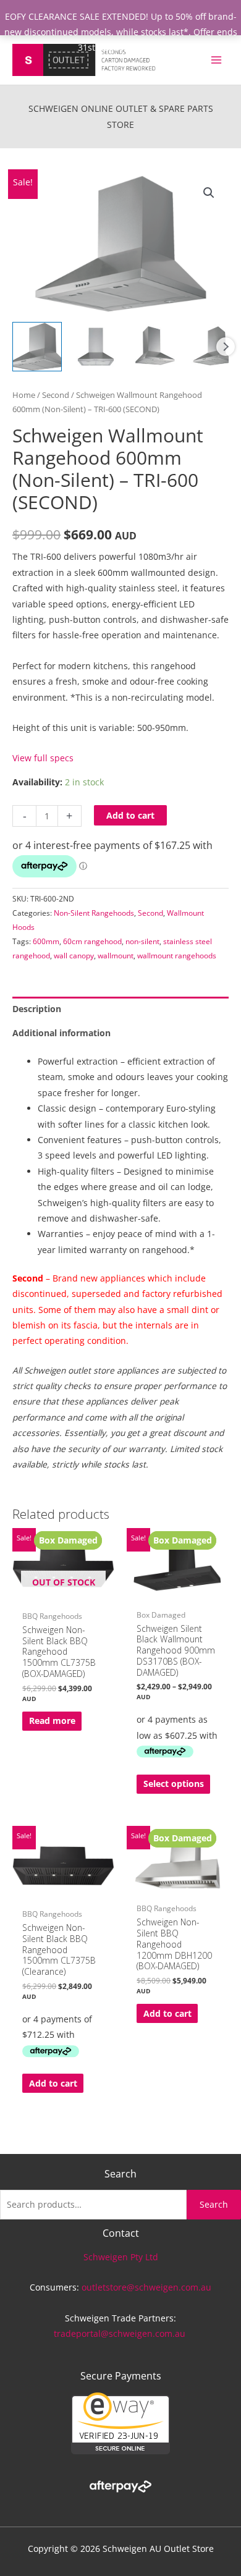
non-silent (142, 941)
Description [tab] (37, 1009)
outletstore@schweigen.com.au (146, 2287)
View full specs (43, 758)
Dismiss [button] (148, 47)
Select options (174, 1784)
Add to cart (130, 815)
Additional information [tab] (61, 1033)
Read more (52, 1721)
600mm (46, 941)
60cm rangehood (92, 941)
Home (24, 395)
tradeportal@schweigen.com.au (121, 2333)
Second (56, 395)
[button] (209, 193)
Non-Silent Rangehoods (94, 913)
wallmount (116, 956)
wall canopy (74, 956)
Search (214, 2204)
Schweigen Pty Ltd (121, 2257)
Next (226, 347)
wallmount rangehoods (177, 956)
